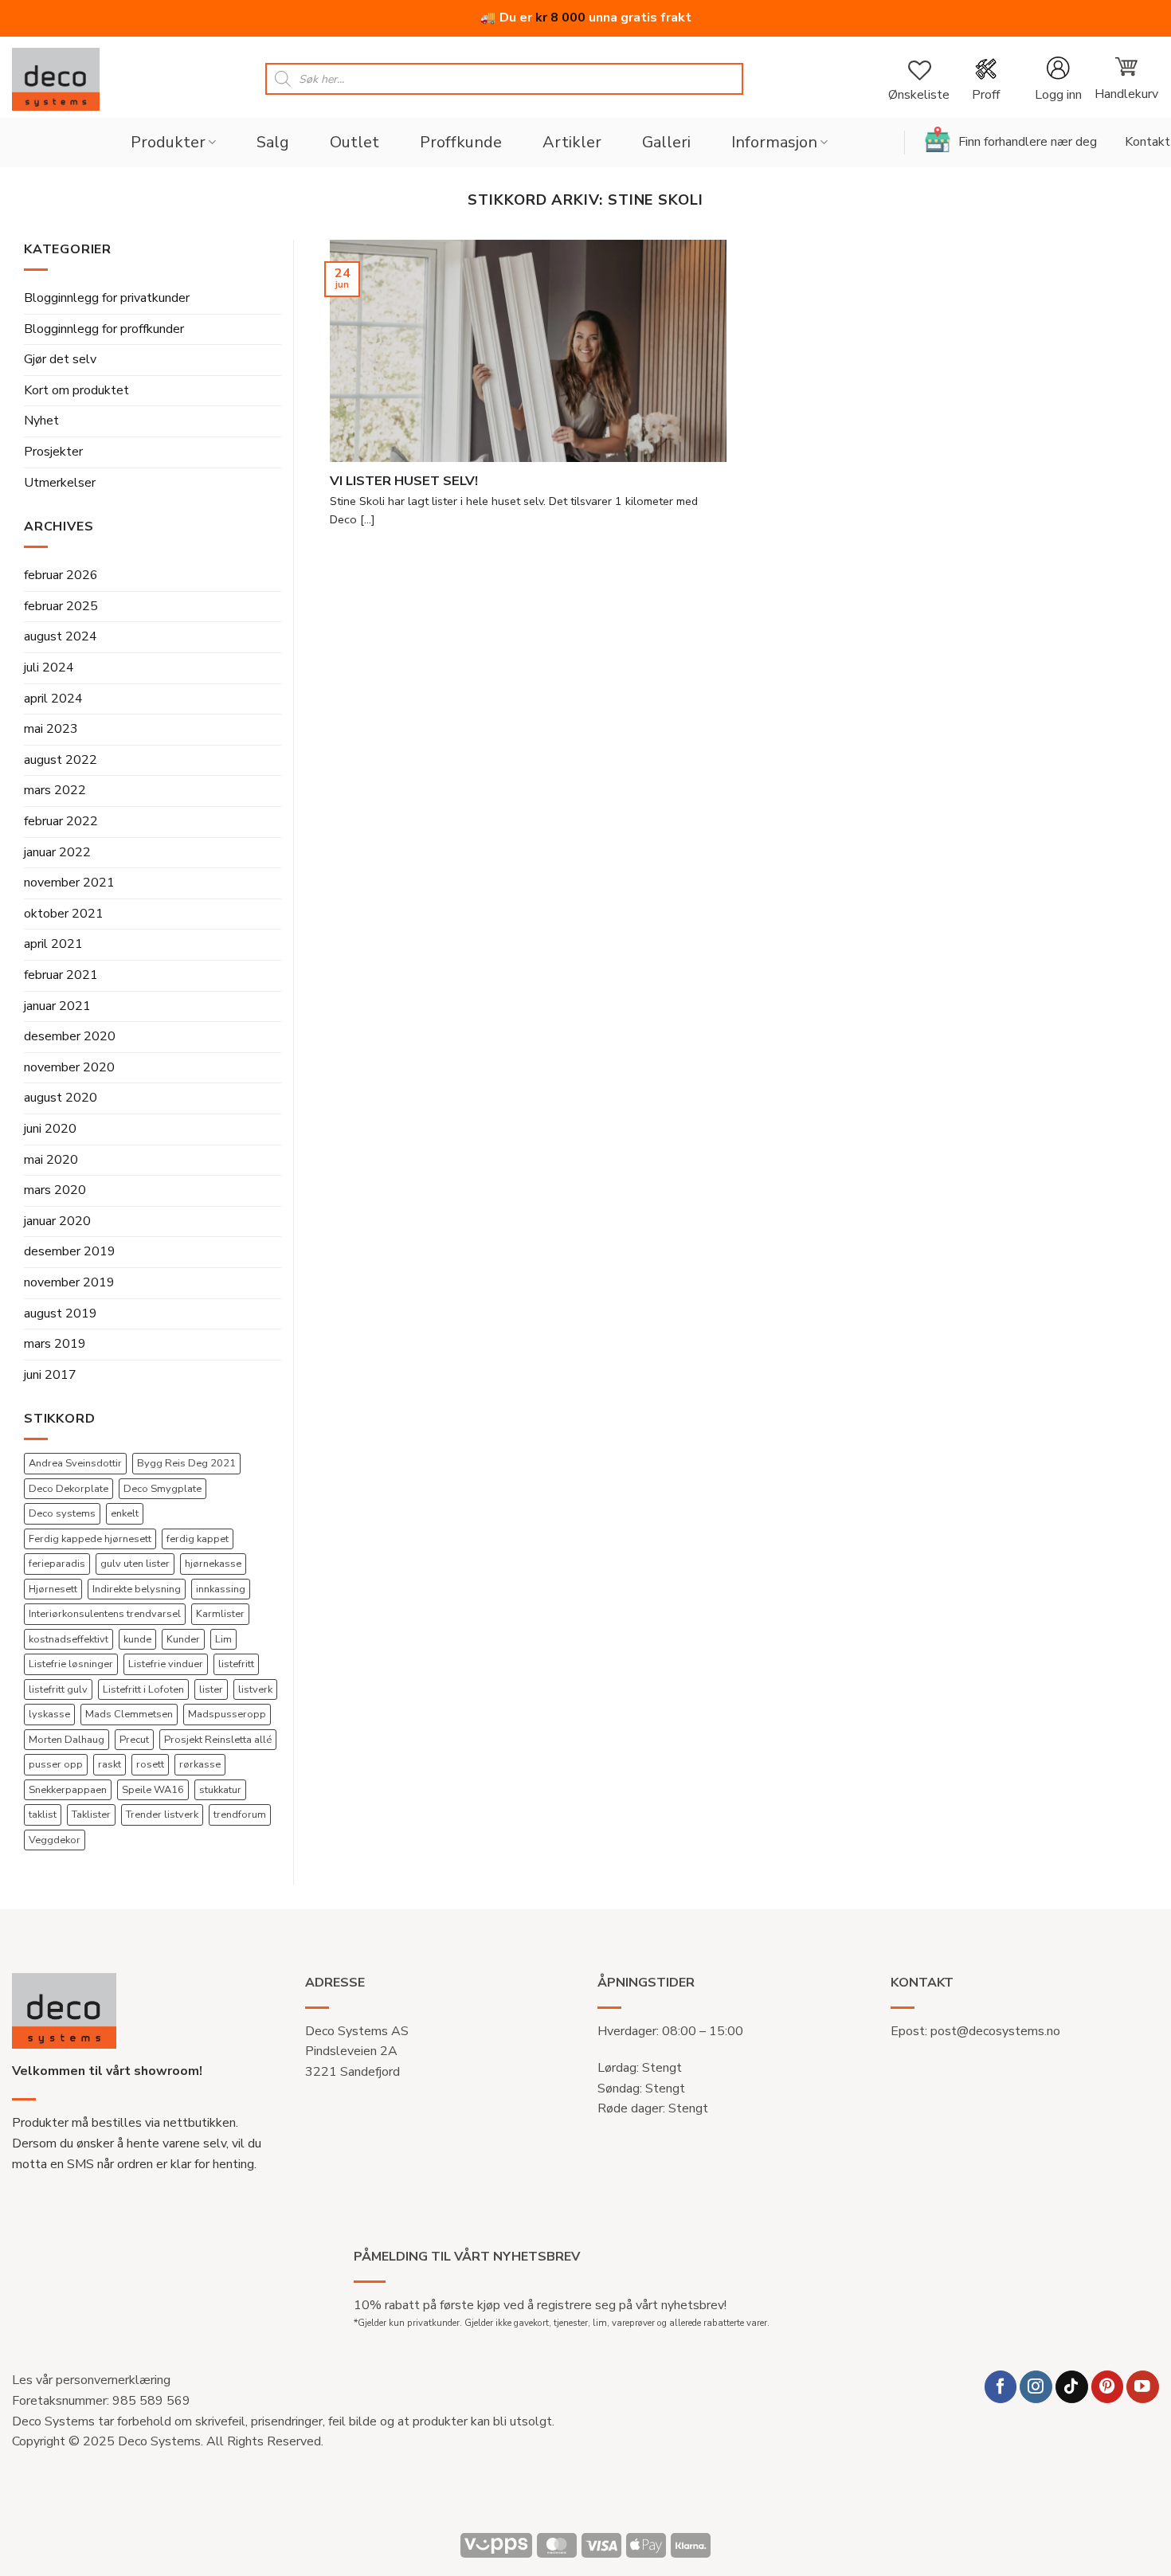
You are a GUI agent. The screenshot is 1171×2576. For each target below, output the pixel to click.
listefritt (236, 1664)
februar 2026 (61, 575)
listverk (255, 1689)
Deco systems (62, 1513)
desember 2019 (70, 1251)
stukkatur (220, 1790)
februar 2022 (61, 821)
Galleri (666, 142)
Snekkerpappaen (68, 1790)
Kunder (183, 1639)
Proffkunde (461, 142)
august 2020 (61, 1098)
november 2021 (69, 883)
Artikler (572, 142)
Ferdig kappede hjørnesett (90, 1539)
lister (211, 1689)
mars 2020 (55, 1190)
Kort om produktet (76, 390)
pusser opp (56, 1764)
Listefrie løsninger (71, 1664)
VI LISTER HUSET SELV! (404, 481)
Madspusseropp (227, 1714)
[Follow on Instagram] (1036, 2387)
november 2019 (69, 1282)
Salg (273, 142)
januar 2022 (57, 852)
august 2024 (61, 636)
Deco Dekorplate (69, 1489)
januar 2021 (57, 1006)
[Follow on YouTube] (1143, 2387)
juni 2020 (50, 1129)
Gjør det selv (60, 359)
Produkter (168, 142)
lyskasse (49, 1714)
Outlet (354, 142)
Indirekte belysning (137, 1589)
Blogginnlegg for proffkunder (104, 329)
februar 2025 (61, 606)
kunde (137, 1639)
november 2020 (69, 1067)
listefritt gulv (58, 1689)
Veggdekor (55, 1840)
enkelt (125, 1513)
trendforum (240, 1815)
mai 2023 (51, 729)
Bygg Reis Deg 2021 (186, 1463)
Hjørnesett (53, 1589)
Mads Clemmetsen (129, 1714)
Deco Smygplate (163, 1489)
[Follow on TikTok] (1072, 2387)
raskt (110, 1764)
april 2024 (53, 699)
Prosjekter (53, 452)
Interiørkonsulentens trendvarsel (105, 1614)
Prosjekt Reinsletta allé (218, 1740)
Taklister (91, 1815)
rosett (150, 1764)
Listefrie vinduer (166, 1664)
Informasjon (774, 142)
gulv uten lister (135, 1564)
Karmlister (220, 1614)
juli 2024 (49, 667)
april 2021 (53, 944)
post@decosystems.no (995, 2031)
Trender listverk (162, 1815)
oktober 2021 (64, 914)
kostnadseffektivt (69, 1639)
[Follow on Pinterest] (1108, 2387)
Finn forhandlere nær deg (1028, 142)
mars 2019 (55, 1344)
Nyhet (41, 421)
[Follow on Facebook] (1001, 2387)
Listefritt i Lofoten (143, 1689)
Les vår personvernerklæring (91, 2380)
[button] (1058, 79)
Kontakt (1148, 142)
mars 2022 (55, 790)
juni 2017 (50, 1375)
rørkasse (200, 1764)
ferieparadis (57, 1564)
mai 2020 (51, 1160)
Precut (134, 1740)
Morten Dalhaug (67, 1740)
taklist (43, 1815)
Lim (223, 1639)
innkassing (221, 1589)
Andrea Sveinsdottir (75, 1463)
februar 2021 (61, 975)
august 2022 (61, 760)
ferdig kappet (198, 1539)
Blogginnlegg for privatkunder (107, 298)
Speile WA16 (153, 1790)
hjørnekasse (213, 1564)
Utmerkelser (60, 483)
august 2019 (61, 1313)
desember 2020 (70, 1036)
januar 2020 (57, 1221)
